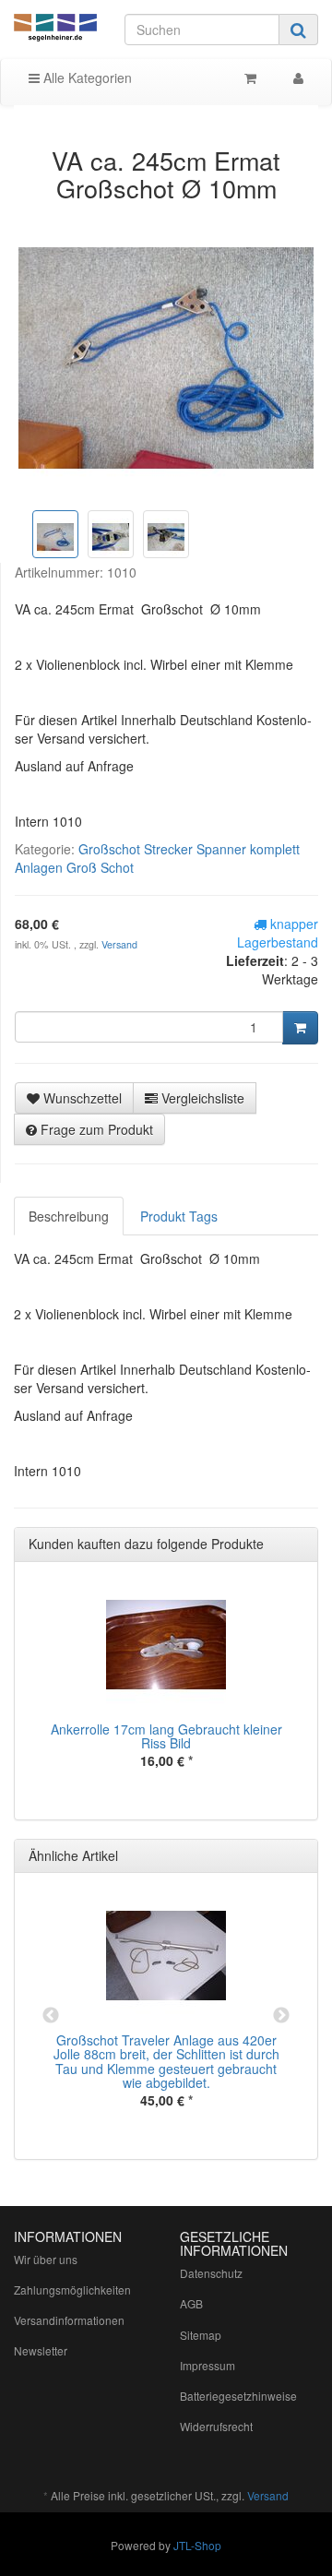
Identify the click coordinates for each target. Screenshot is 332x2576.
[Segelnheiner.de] (55, 29)
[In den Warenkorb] (300, 1028)
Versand (119, 944)
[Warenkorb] (250, 78)
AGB (191, 2303)
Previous (51, 2016)
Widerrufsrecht (216, 2426)
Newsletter (41, 2350)
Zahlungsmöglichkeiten (72, 2290)
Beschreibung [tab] (69, 1216)
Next (281, 2016)
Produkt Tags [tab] (179, 1216)
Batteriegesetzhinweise (238, 2396)
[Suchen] (298, 30)
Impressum (207, 2365)
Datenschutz (211, 2273)
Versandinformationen (69, 2320)
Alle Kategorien (86, 78)
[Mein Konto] (298, 78)
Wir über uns (46, 2259)
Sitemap (201, 2335)
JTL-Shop (197, 2545)
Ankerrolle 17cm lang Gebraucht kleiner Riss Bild (166, 1736)
